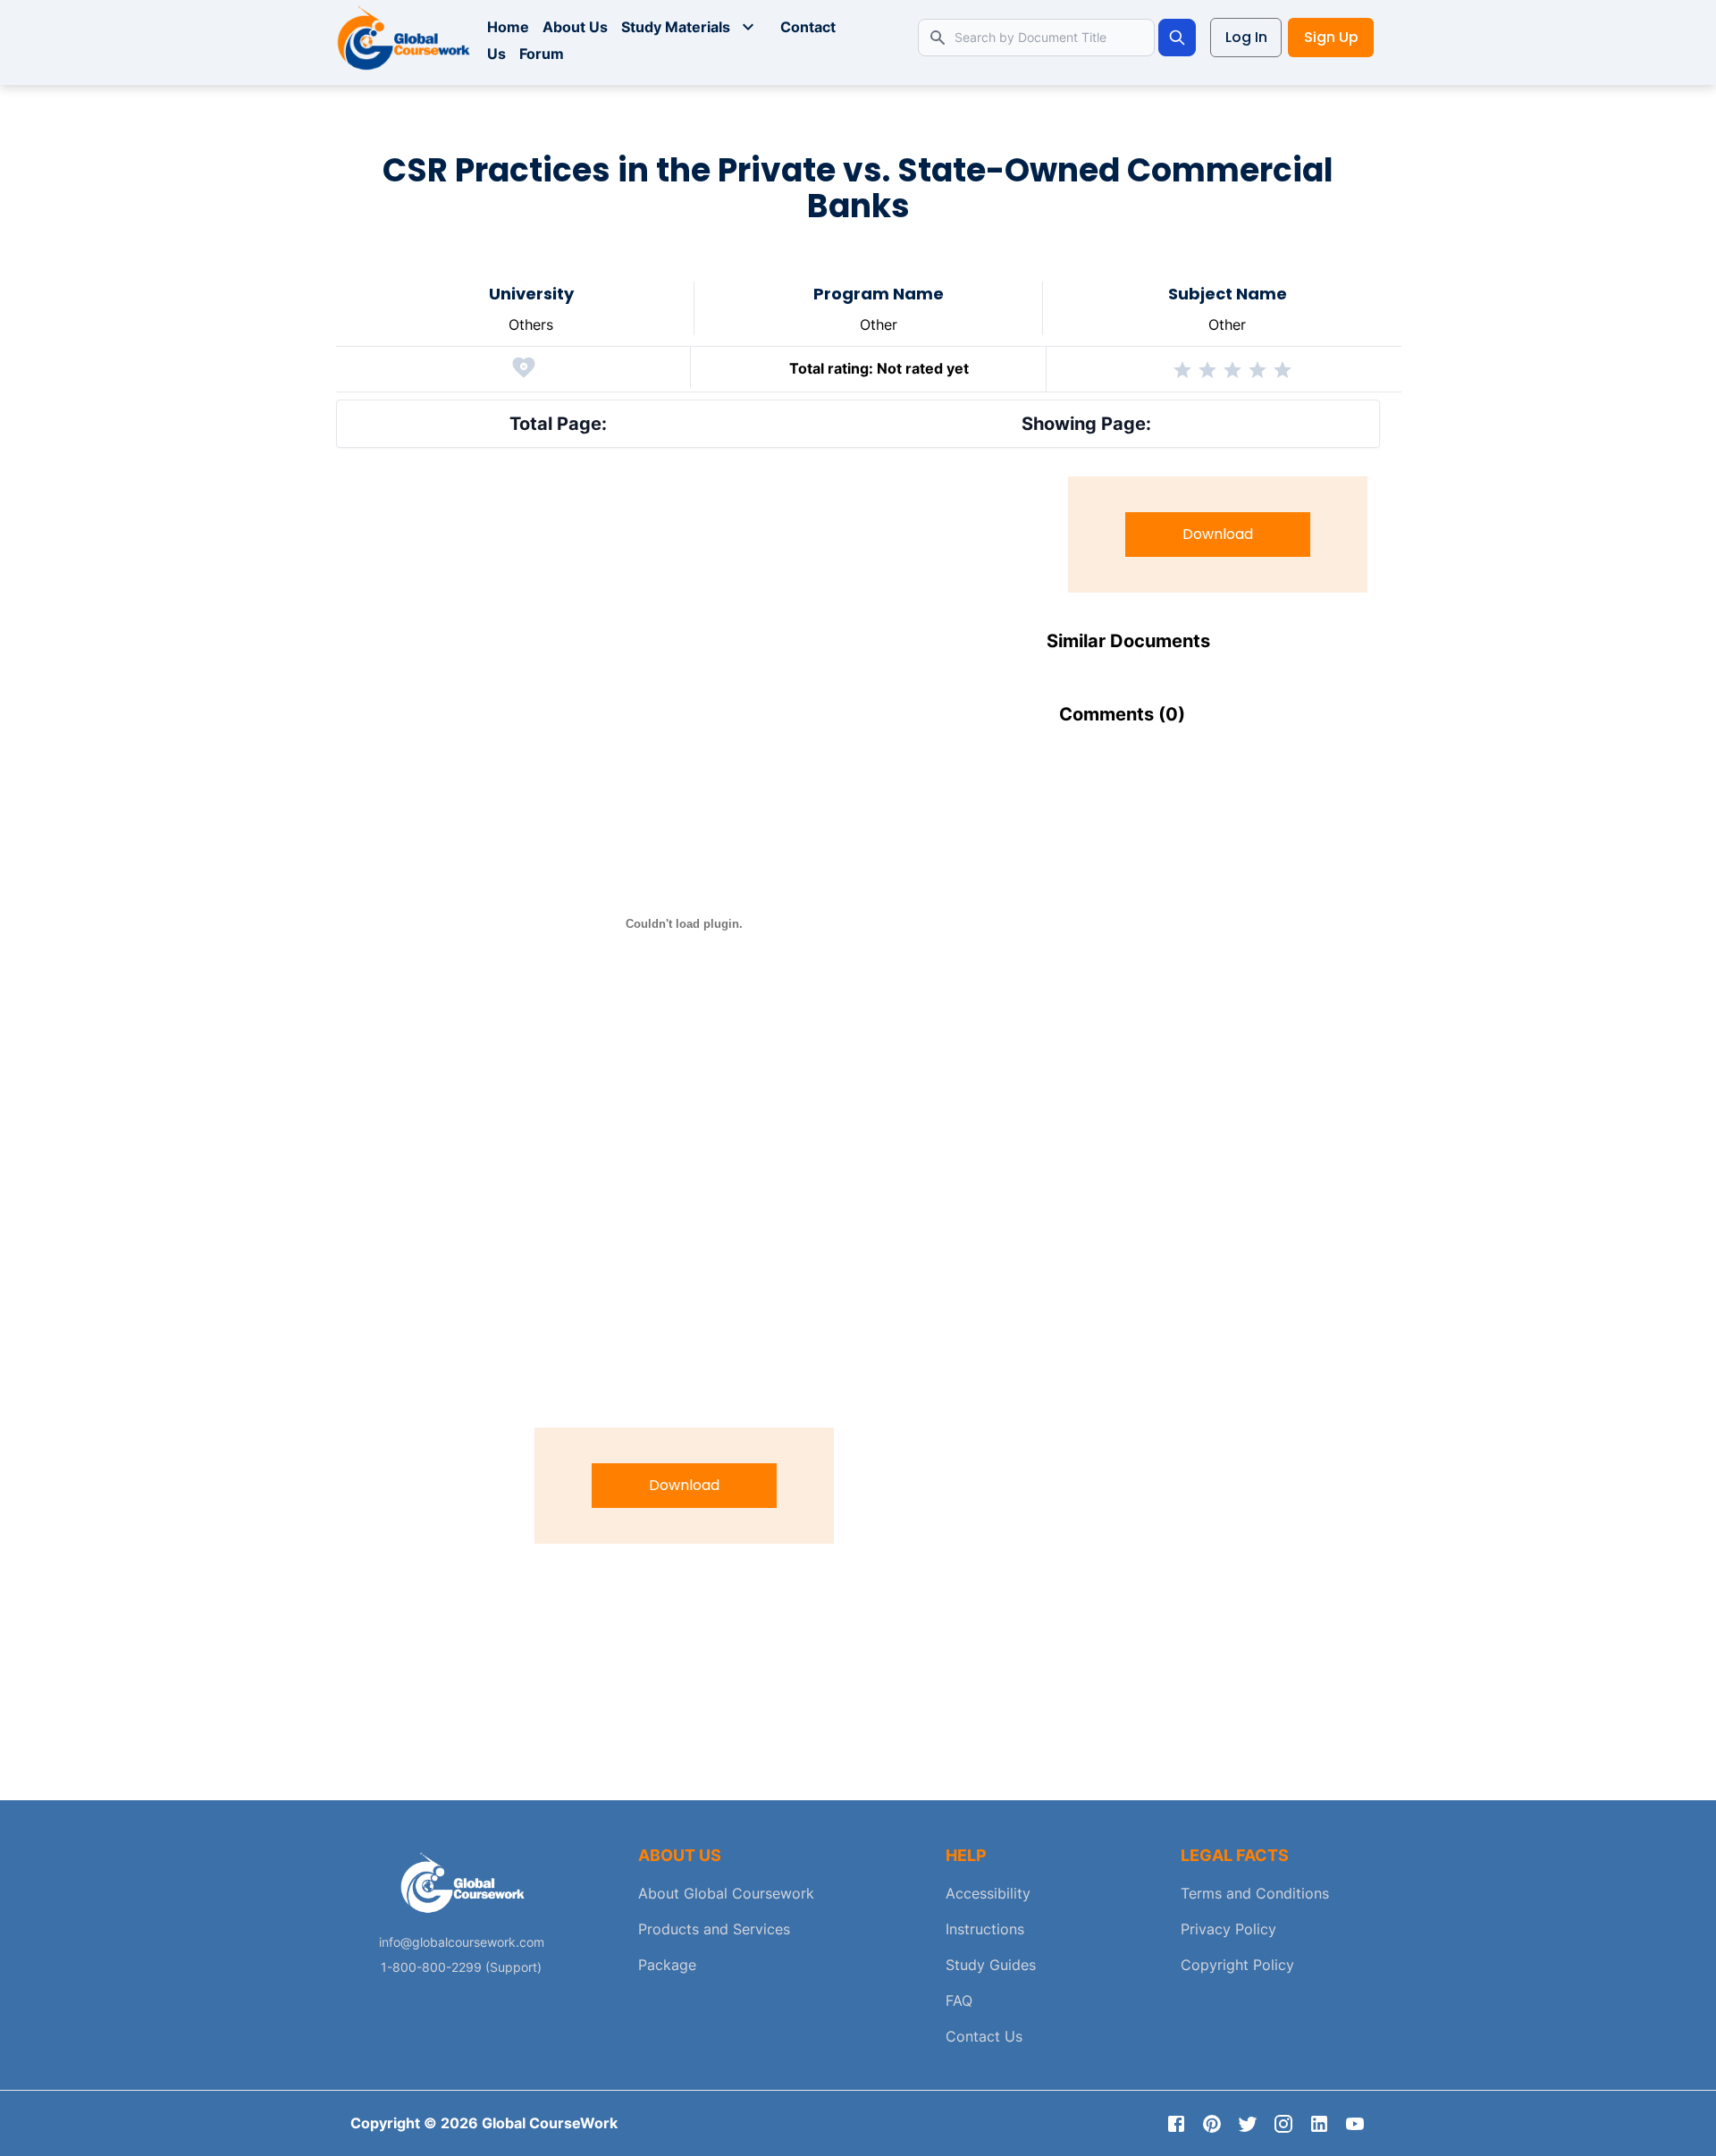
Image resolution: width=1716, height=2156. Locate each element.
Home (508, 27)
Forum (542, 54)
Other (879, 324)
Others (531, 324)
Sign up (1331, 37)
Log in (1246, 37)
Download (684, 1485)
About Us (575, 27)
